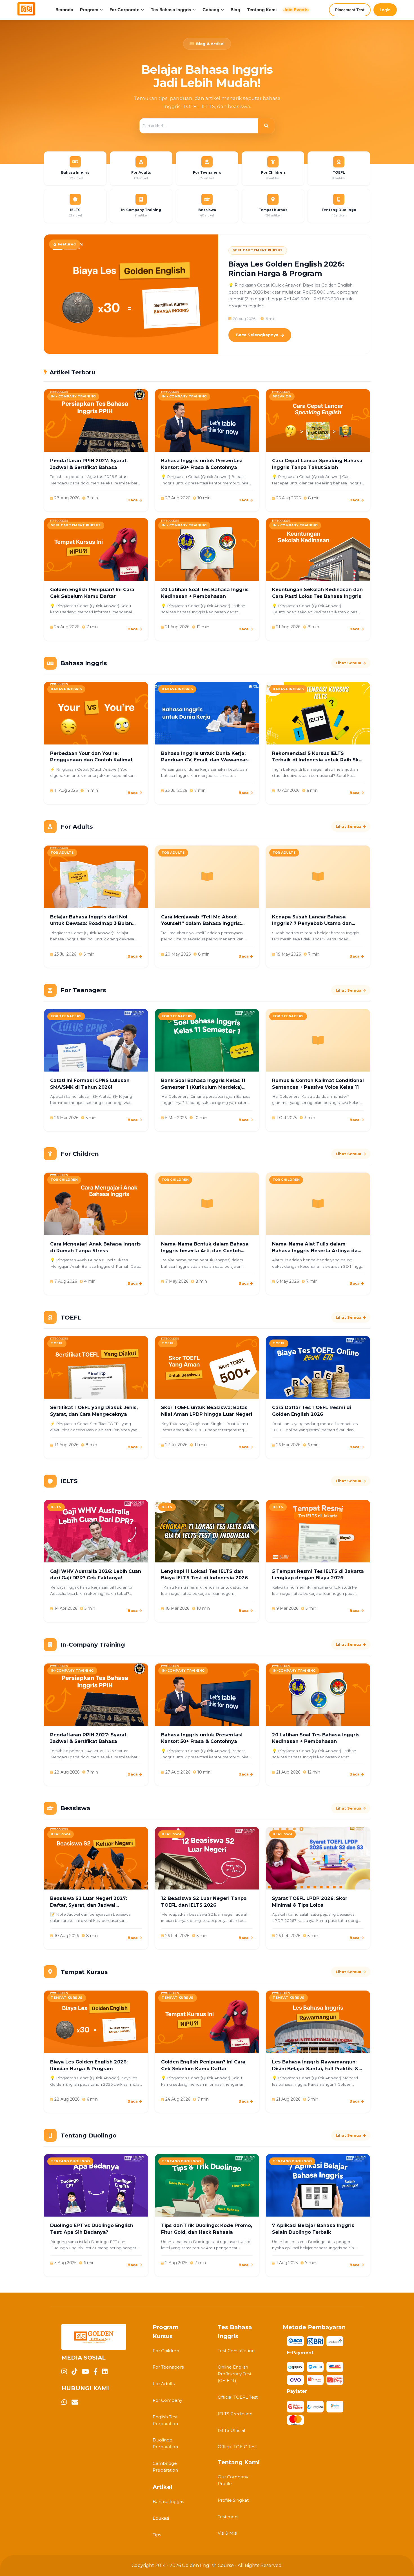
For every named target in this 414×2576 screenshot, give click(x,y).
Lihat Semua (349, 663)
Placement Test (350, 10)
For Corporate (124, 10)
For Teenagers (168, 2367)
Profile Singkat (233, 2500)
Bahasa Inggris (168, 2502)
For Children (166, 2351)
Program (89, 10)
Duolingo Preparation (165, 2443)
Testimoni (228, 2517)
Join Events (296, 10)
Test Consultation (236, 2351)
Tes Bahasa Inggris (171, 10)
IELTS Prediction (235, 2414)
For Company (167, 2400)
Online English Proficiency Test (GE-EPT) (235, 2374)
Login (385, 10)
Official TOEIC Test (237, 2447)
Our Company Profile (233, 2480)
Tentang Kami (262, 10)
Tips (157, 2535)
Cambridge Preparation (165, 2467)
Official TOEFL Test (238, 2397)
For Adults (164, 2384)
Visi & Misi (227, 2533)
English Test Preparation (165, 2420)
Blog (235, 10)
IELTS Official (231, 2430)
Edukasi (161, 2518)
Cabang (211, 10)
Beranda (64, 10)
